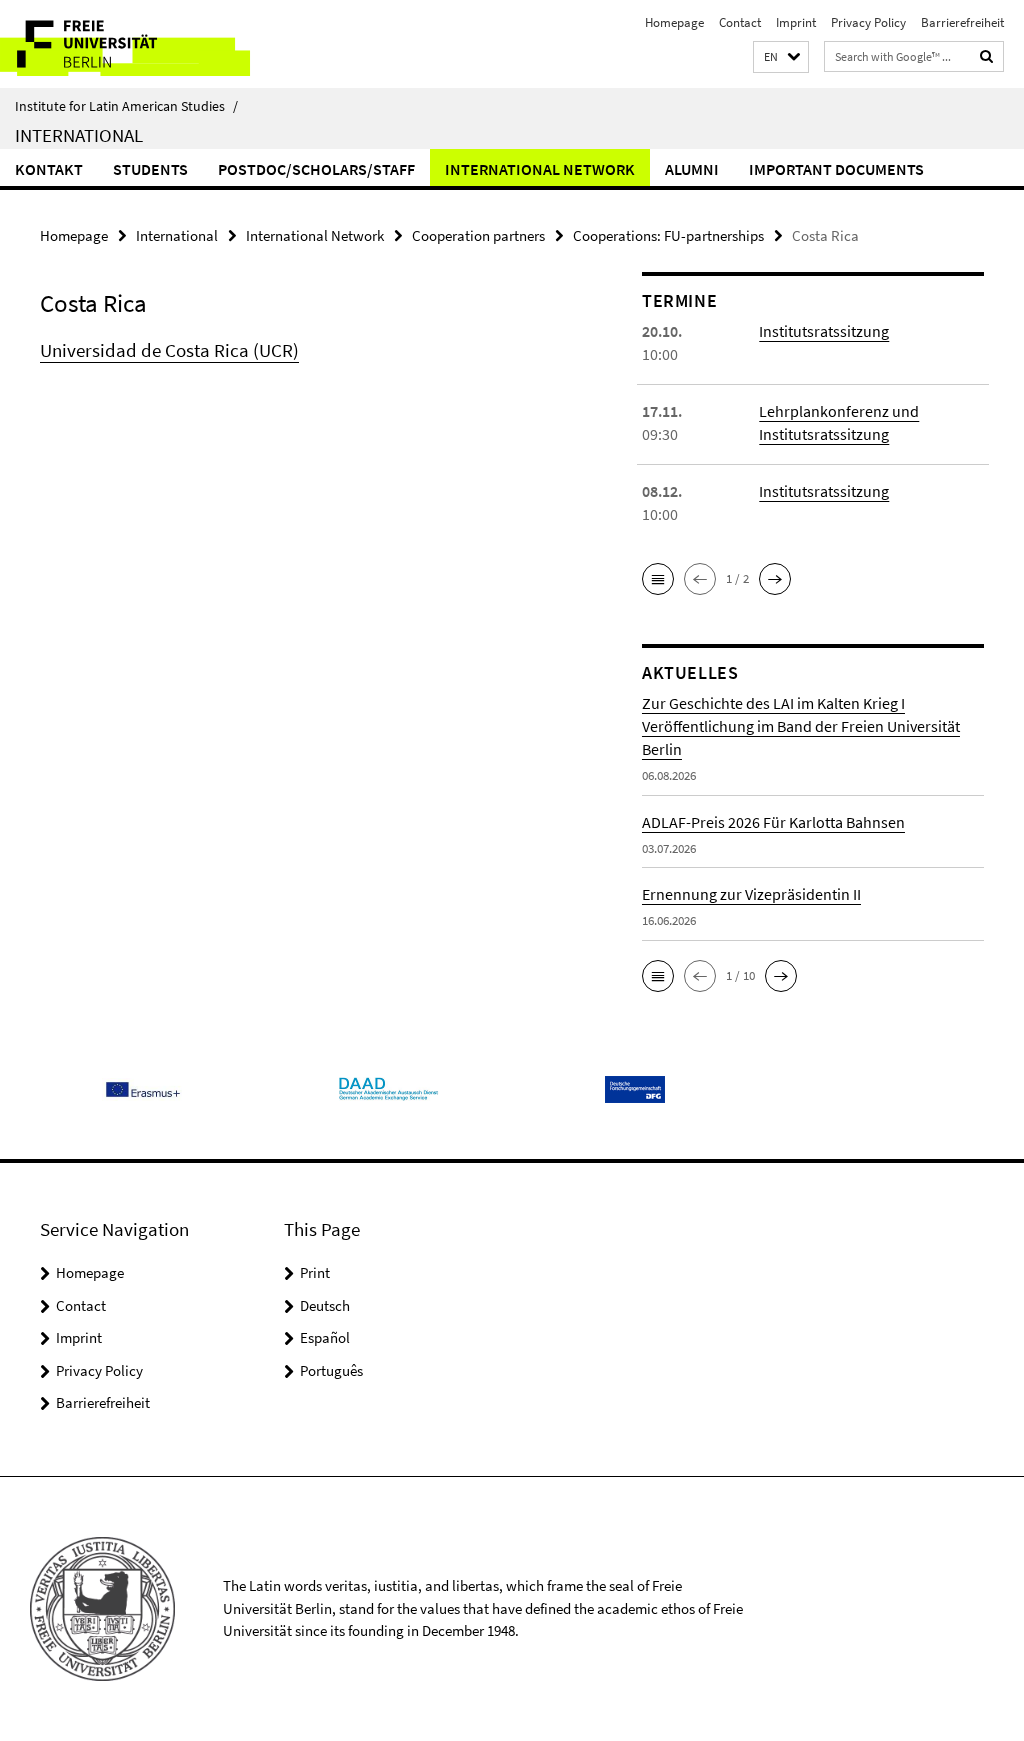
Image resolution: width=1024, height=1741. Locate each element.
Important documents (836, 169)
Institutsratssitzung (824, 331)
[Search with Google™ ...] (987, 56)
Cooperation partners (478, 235)
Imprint (796, 22)
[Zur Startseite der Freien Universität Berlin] (132, 44)
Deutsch (325, 1305)
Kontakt (49, 169)
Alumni (692, 169)
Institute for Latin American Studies (126, 106)
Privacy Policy (868, 22)
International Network (540, 169)
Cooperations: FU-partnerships (668, 235)
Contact (740, 22)
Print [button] (315, 1272)
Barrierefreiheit (962, 22)
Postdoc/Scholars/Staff (316, 169)
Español (325, 1337)
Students (150, 169)
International (79, 135)
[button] (781, 57)
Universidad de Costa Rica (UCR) (169, 350)
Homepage (674, 22)
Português (331, 1370)
